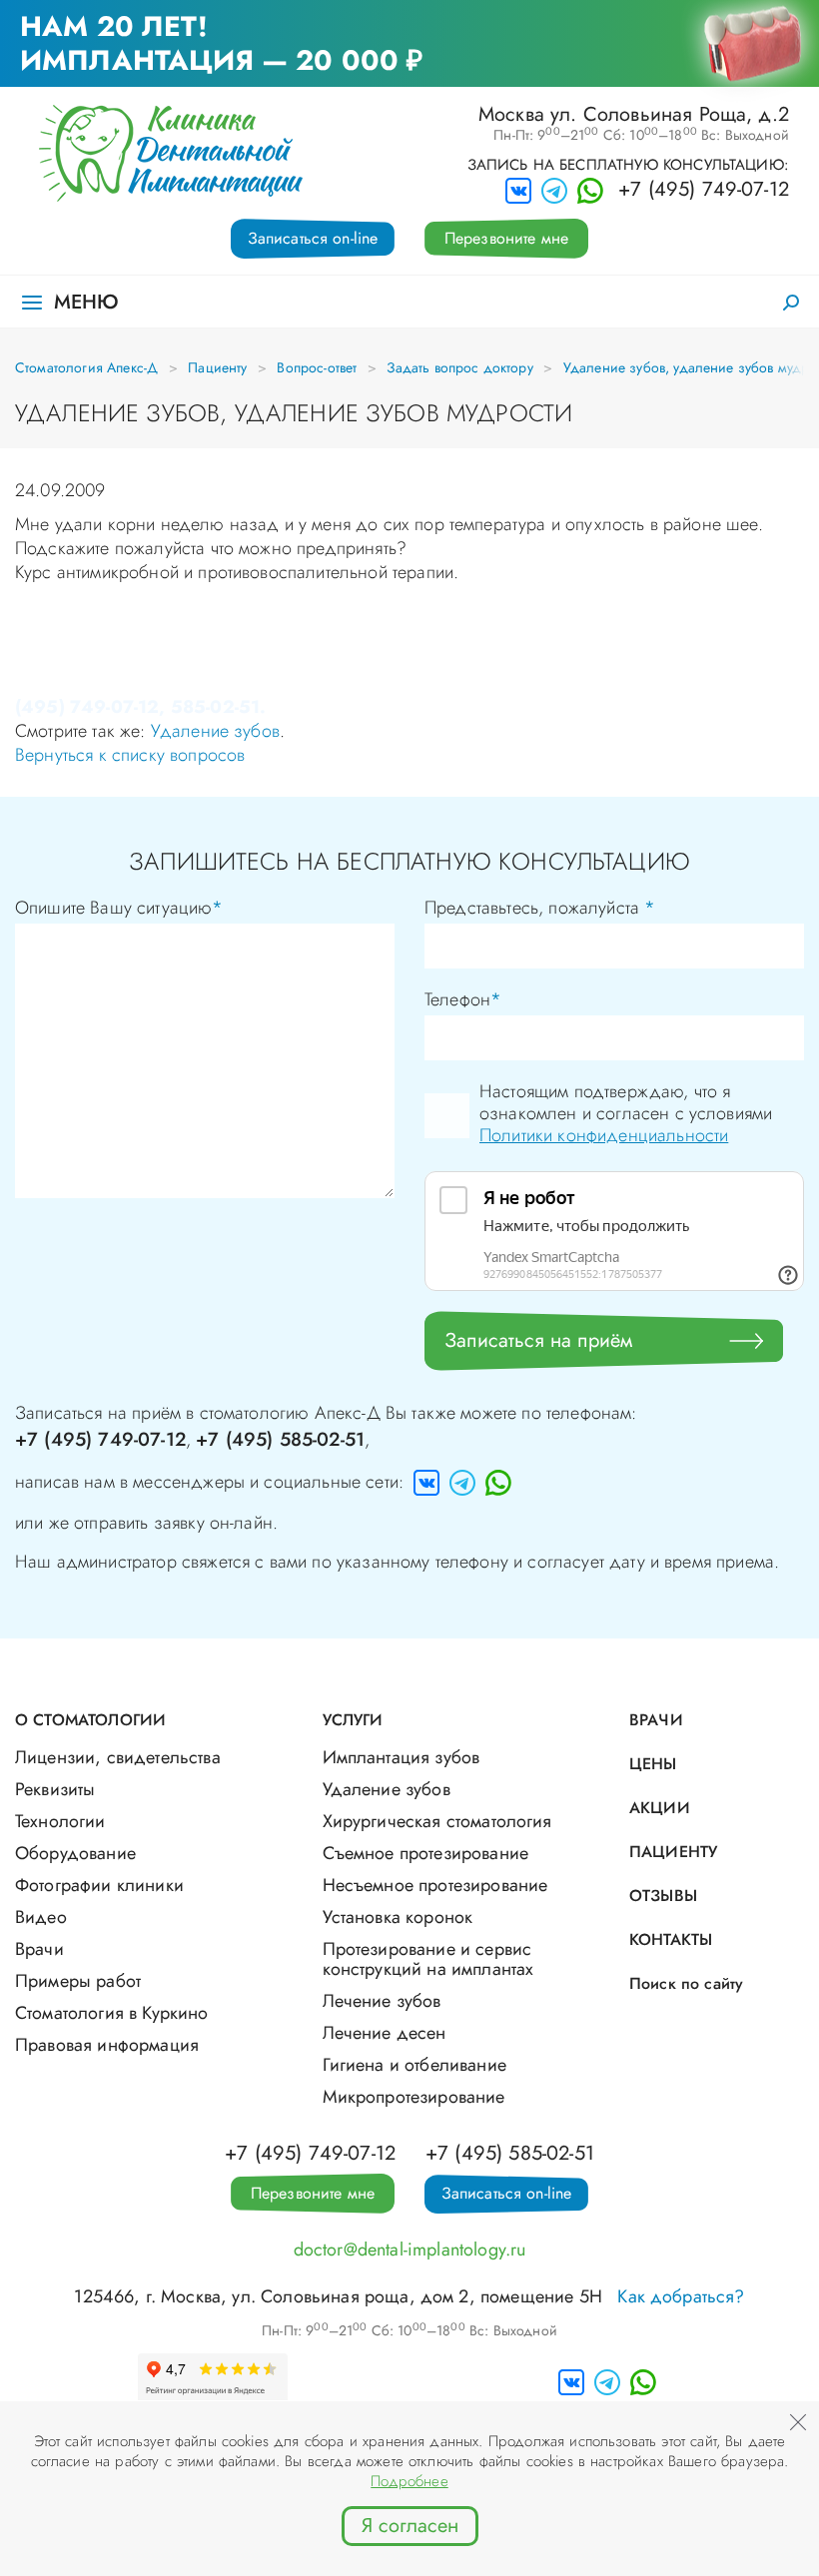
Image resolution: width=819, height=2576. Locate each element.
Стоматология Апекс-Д (86, 367)
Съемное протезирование (426, 1853)
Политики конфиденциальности (604, 1135)
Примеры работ (78, 1981)
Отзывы (663, 1896)
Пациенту (217, 367)
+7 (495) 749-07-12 (704, 190)
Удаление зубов (215, 731)
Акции (660, 1808)
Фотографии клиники (99, 1885)
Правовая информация (107, 2045)
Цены (653, 1764)
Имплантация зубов (402, 1757)
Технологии (60, 1821)
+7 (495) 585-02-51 (280, 1439)
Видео (41, 1917)
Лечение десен (385, 2033)
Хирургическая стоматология (437, 1821)
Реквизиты (55, 1789)
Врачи (39, 1949)
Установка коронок (398, 1917)
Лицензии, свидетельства (118, 1757)
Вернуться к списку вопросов (130, 755)
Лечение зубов (382, 2001)
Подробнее (409, 2481)
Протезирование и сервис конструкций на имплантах (428, 1959)
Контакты (671, 1939)
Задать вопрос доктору (459, 367)
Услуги (353, 1720)
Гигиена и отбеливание (414, 2065)
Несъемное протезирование (435, 1885)
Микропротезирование (414, 2097)
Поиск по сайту (686, 1983)
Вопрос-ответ (317, 367)
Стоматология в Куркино (112, 2013)
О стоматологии (90, 1720)
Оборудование (75, 1853)
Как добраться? (681, 2296)
